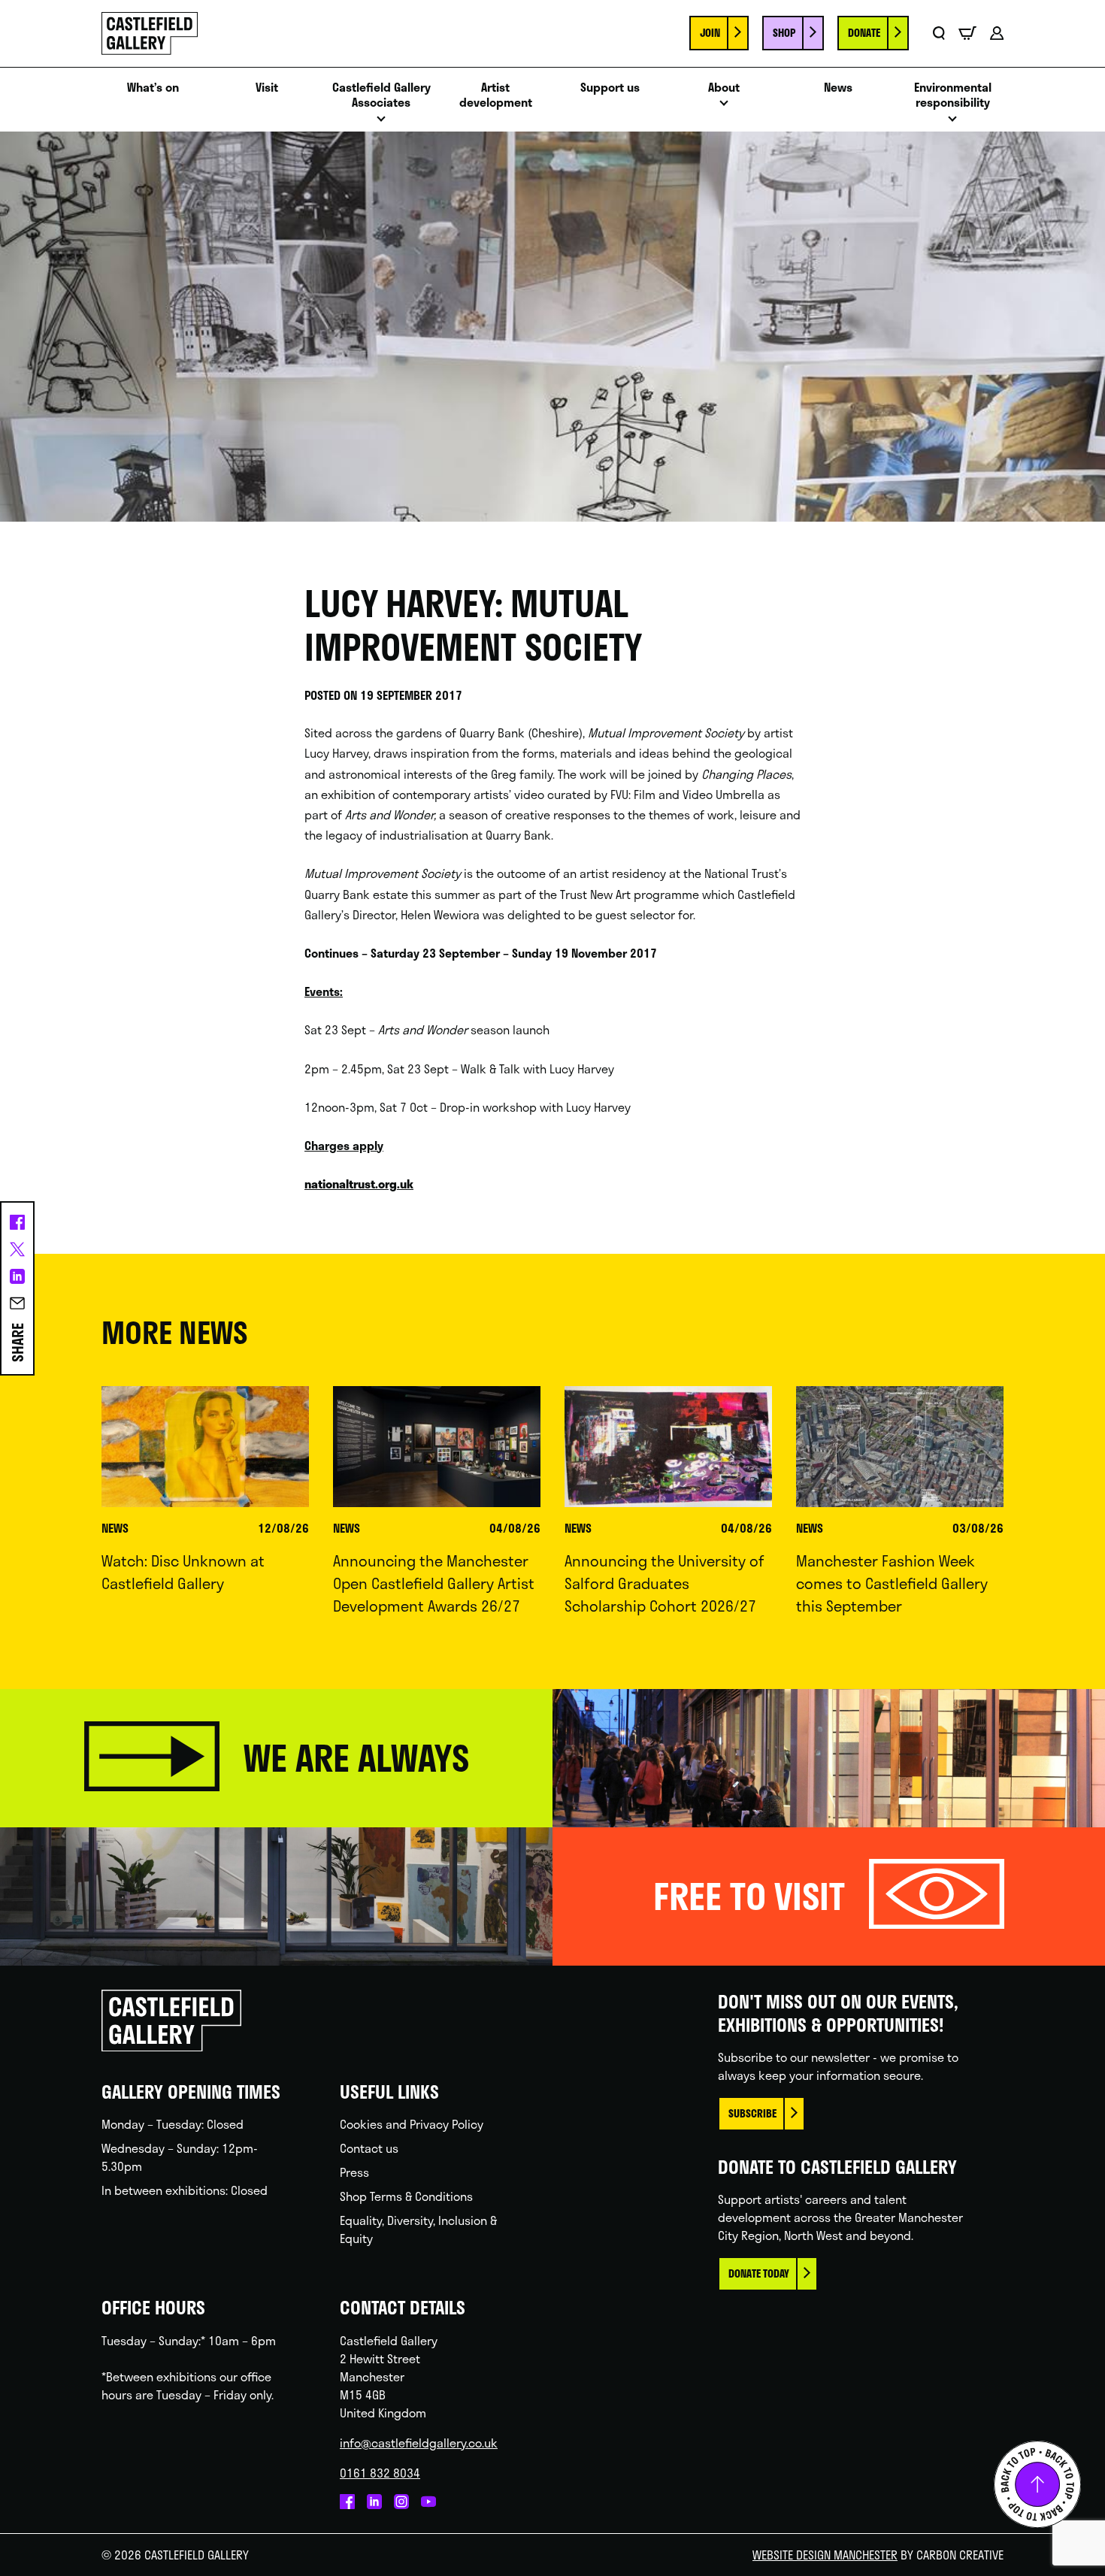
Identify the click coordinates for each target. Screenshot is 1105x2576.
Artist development (496, 95)
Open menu (381, 123)
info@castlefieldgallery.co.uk (419, 2443)
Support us (610, 88)
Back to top (1037, 2484)
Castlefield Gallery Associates (381, 95)
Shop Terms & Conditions (406, 2196)
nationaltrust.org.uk (359, 1184)
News (838, 88)
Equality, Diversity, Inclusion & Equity (418, 2229)
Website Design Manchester (825, 2555)
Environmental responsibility (953, 95)
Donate (864, 33)
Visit (267, 88)
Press (354, 2172)
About (724, 88)
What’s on (153, 88)
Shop (784, 33)
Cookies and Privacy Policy (412, 2124)
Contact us (369, 2148)
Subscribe (752, 2113)
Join (710, 33)
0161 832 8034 (380, 2473)
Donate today (759, 2273)
